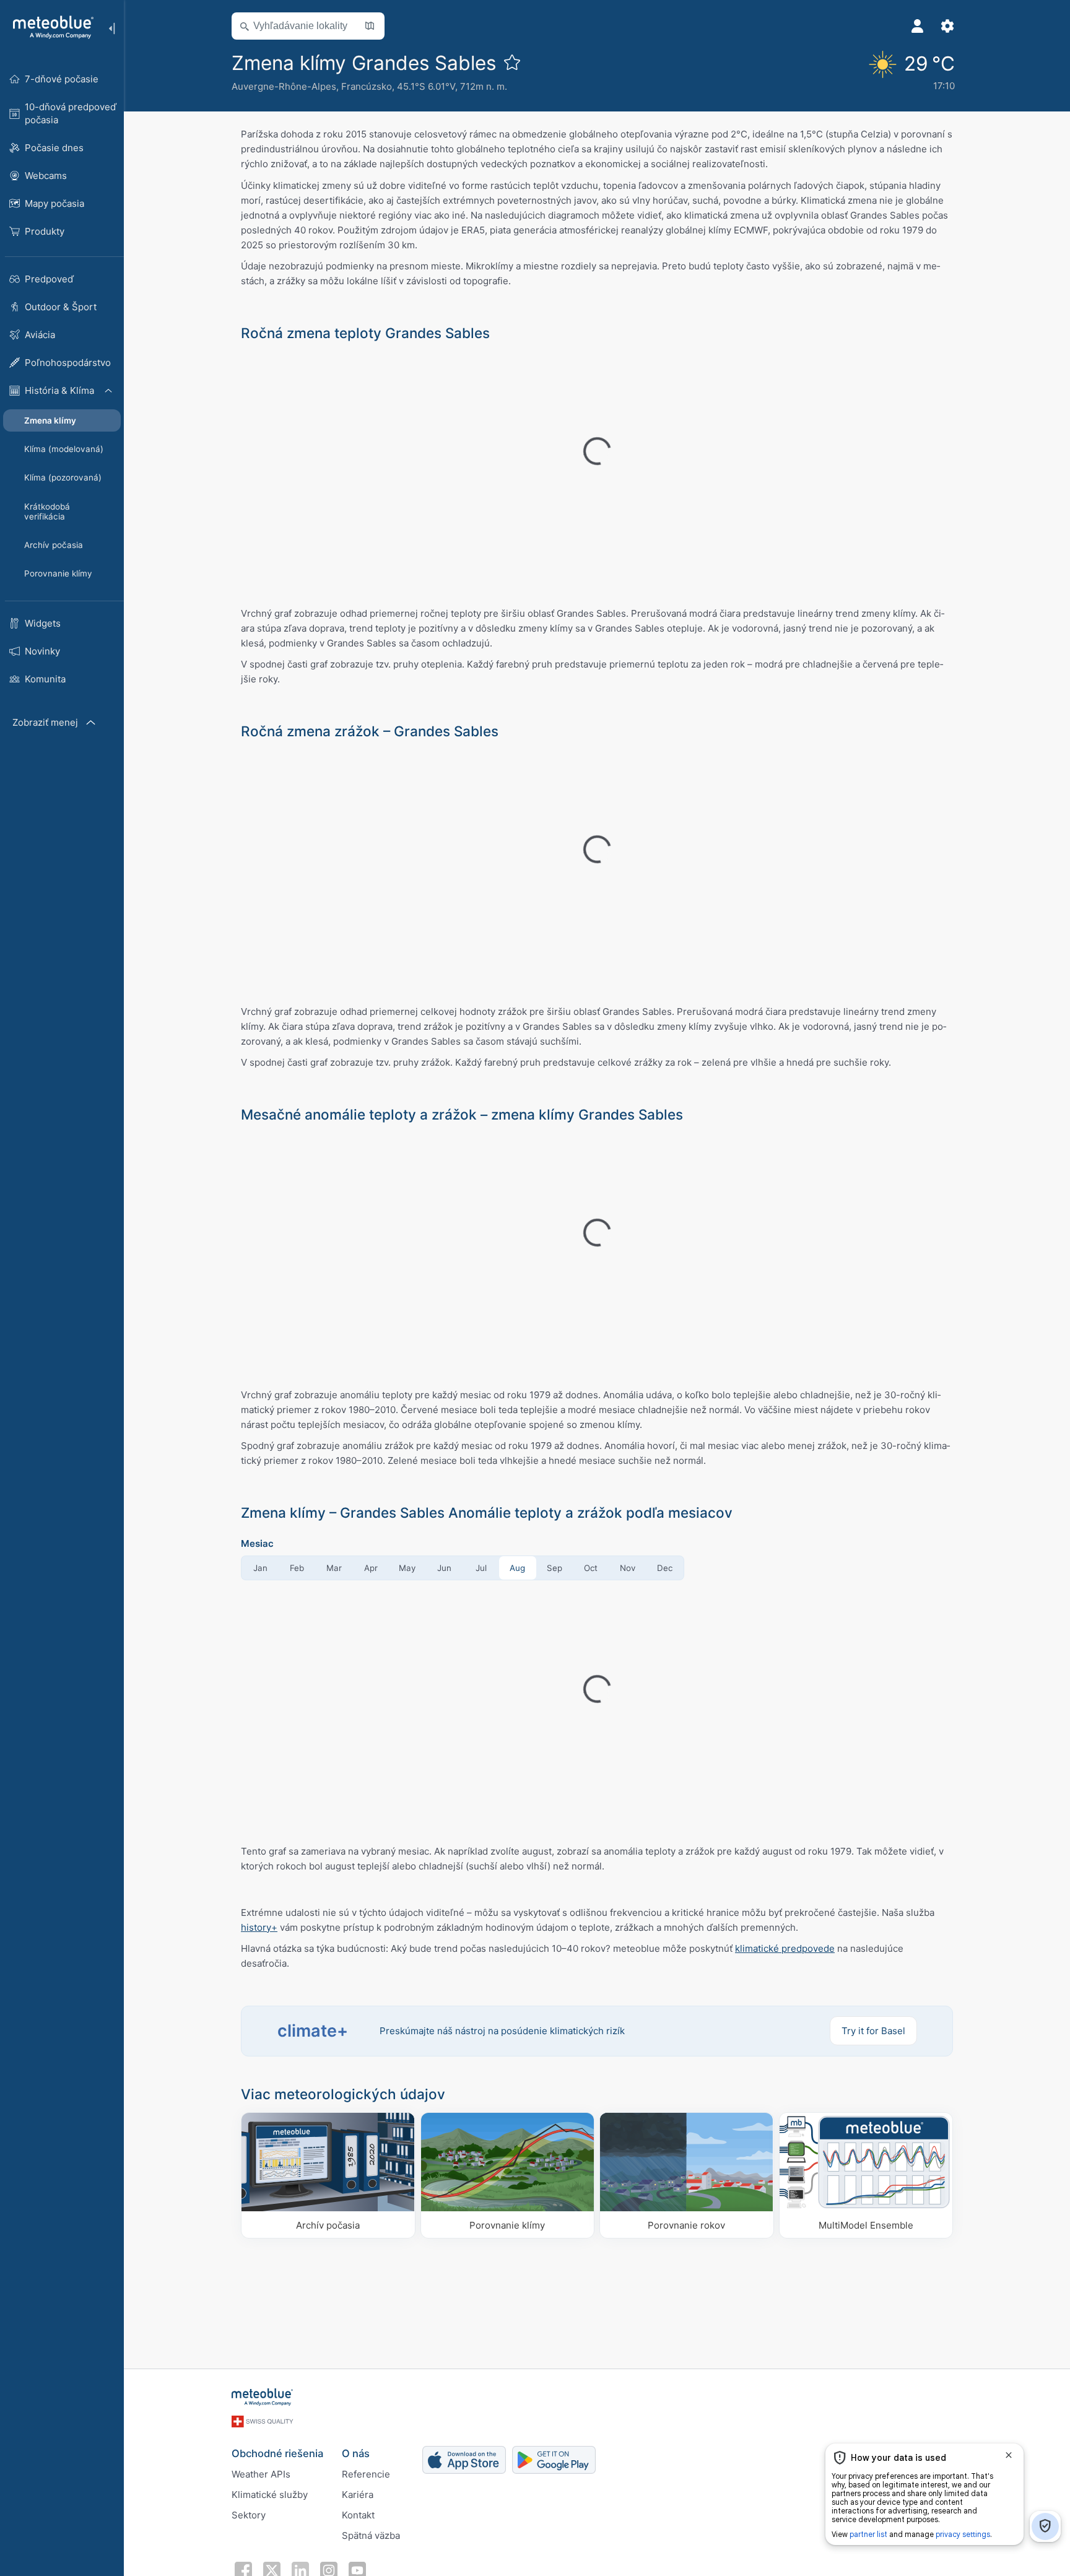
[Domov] (49, 27)
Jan (260, 1568)
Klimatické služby (270, 2495)
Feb (297, 1568)
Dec (665, 1568)
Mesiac (257, 1543)
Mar (334, 1568)
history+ (259, 1927)
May (407, 1568)
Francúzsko (367, 86)
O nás (356, 2453)
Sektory (249, 2515)
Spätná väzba (371, 2535)
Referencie (366, 2474)
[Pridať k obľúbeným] (512, 62)
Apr (371, 1568)
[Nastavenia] (947, 26)
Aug (517, 1568)
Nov (628, 1568)
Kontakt (358, 2515)
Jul (481, 1568)
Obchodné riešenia (277, 2453)
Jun (444, 1568)
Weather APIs (261, 2474)
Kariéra (358, 2495)
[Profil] (918, 26)
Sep (555, 1568)
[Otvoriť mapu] (370, 26)
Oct (591, 1568)
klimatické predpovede (785, 1948)
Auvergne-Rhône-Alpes (284, 86)
